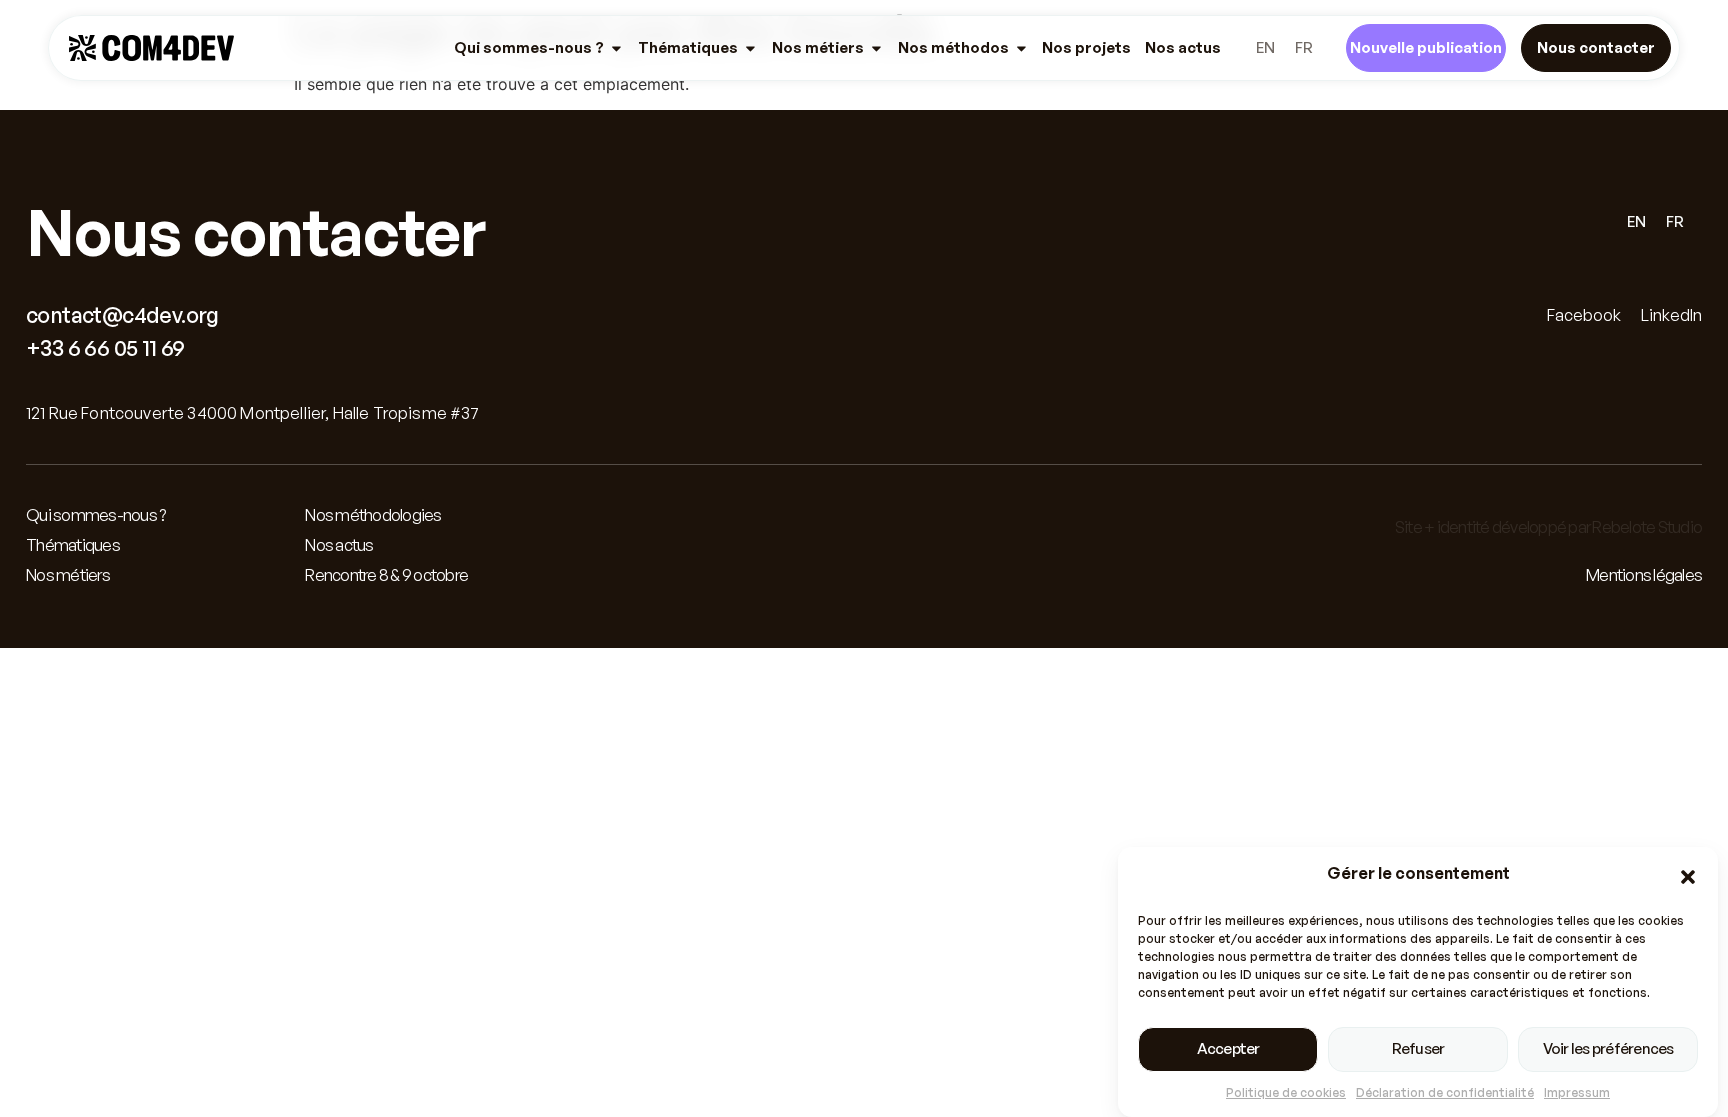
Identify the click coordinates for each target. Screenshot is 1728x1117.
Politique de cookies (1286, 1092)
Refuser (1418, 1048)
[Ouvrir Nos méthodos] (1021, 48)
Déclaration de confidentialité (1445, 1092)
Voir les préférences (1608, 1048)
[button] (1688, 877)
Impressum (1577, 1092)
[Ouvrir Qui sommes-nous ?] (616, 48)
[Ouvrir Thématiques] (750, 48)
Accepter (1228, 1048)
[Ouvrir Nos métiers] (876, 48)
